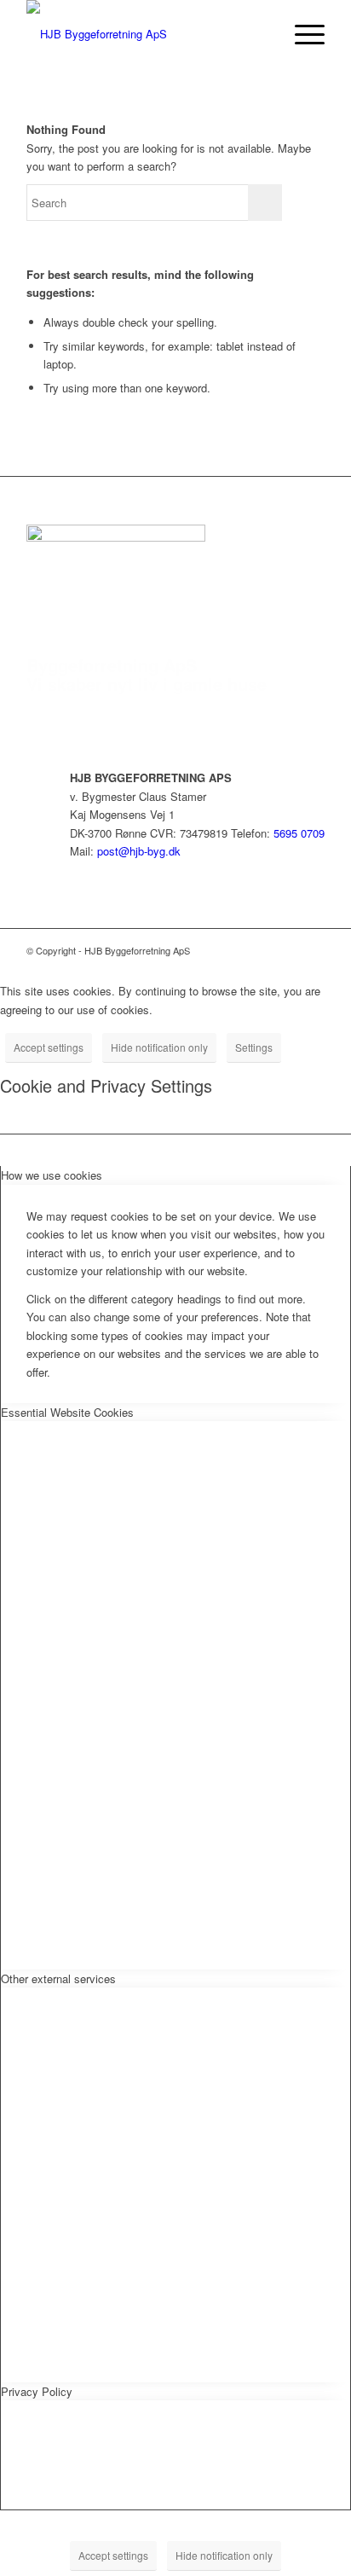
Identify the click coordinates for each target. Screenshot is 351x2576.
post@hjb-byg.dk (139, 851)
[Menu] (301, 34)
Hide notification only (159, 1047)
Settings (254, 1047)
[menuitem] (301, 34)
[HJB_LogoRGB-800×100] (146, 34)
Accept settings (49, 1047)
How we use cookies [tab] (52, 1175)
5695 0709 (299, 833)
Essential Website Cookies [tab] (67, 1412)
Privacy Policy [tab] (37, 2391)
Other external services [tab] (58, 1978)
